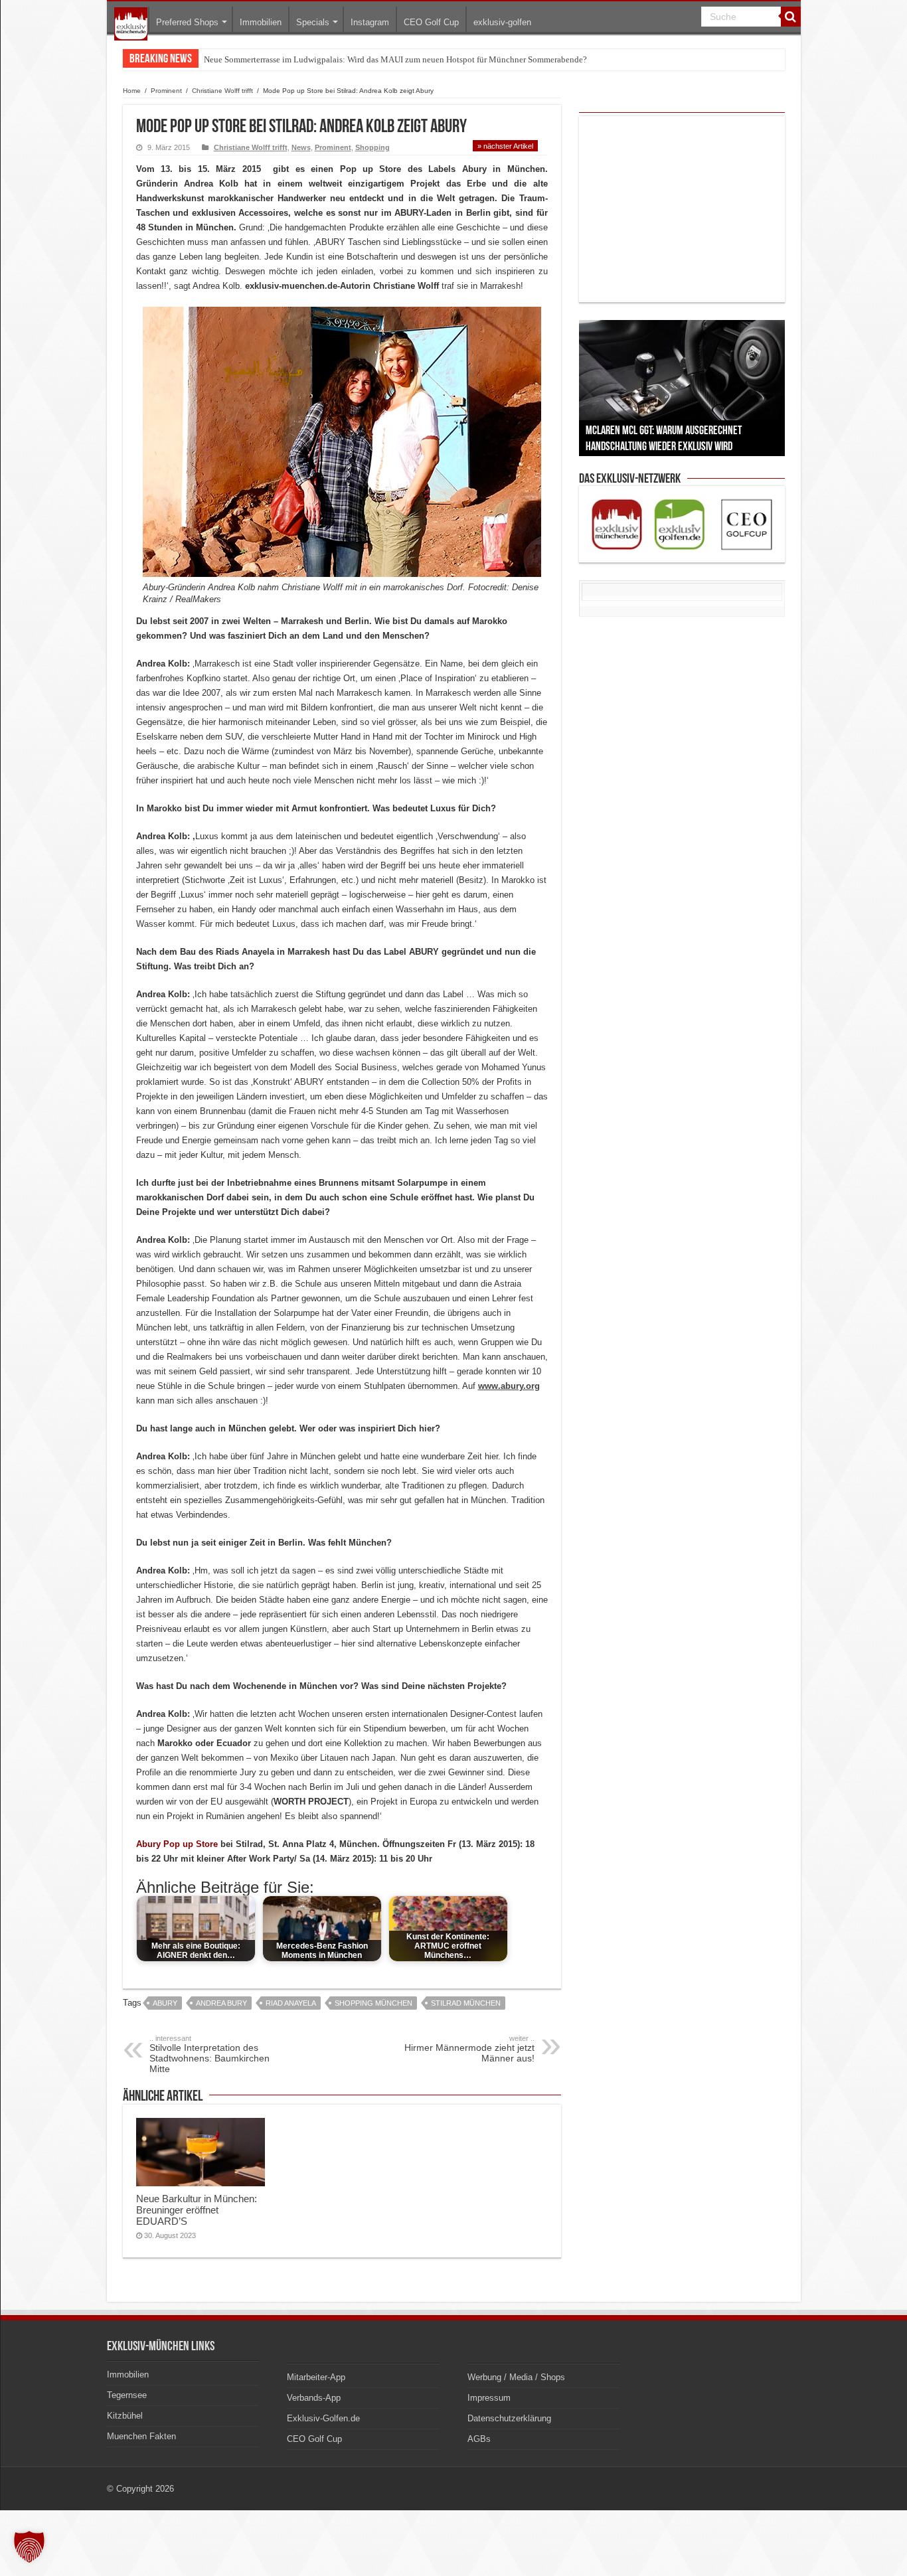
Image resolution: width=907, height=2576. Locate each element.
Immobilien (261, 22)
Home (132, 91)
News (301, 147)
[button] (29, 2547)
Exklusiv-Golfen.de (323, 2418)
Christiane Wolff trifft (222, 91)
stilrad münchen (466, 2003)
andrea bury (221, 2003)
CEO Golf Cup (431, 22)
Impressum (489, 2398)
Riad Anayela (291, 2003)
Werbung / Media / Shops (516, 2377)
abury (165, 2003)
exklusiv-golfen (502, 22)
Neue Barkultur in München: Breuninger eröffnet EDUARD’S (197, 2210)
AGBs (479, 2439)
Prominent (166, 91)
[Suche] (791, 17)
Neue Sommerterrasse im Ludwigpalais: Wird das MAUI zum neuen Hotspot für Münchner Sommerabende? (395, 59)
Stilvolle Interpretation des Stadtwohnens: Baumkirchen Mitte (209, 2054)
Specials (313, 22)
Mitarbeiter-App (316, 2377)
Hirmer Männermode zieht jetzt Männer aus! (469, 2049)
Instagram (370, 22)
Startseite (131, 24)
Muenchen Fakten (141, 2436)
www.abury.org (509, 1386)
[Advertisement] (682, 209)
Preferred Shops (187, 22)
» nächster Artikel (505, 146)
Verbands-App (314, 2398)
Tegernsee (127, 2395)
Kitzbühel (125, 2416)
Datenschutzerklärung (509, 2418)
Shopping (372, 147)
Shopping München (373, 2003)
